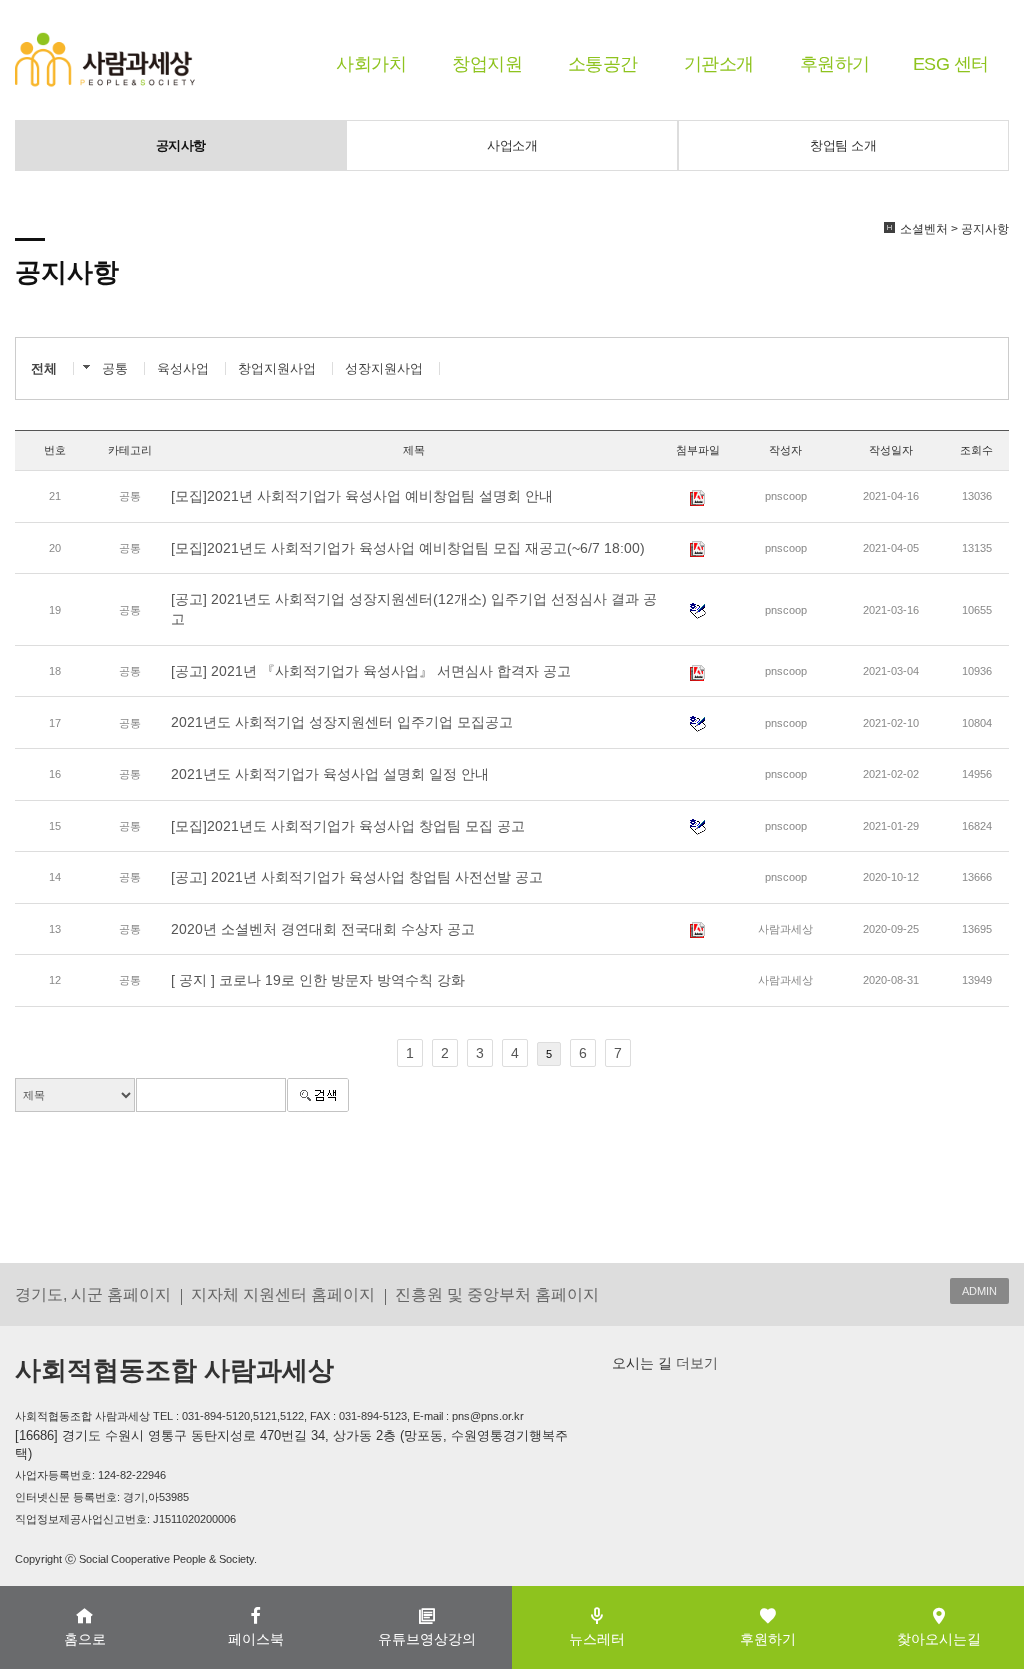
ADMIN (979, 1291)
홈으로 (85, 1639)
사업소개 (512, 145)
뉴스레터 (597, 1639)
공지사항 (181, 145)
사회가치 (371, 64)
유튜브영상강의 (427, 1639)
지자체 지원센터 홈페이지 (283, 1294)
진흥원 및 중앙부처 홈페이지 (497, 1294)
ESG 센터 (951, 64)
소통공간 (603, 64)
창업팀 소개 (843, 145)
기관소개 (719, 64)
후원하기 (835, 64)
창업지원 (487, 64)
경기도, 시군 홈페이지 (93, 1294)
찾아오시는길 (939, 1639)
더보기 (695, 1363)
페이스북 (256, 1639)
